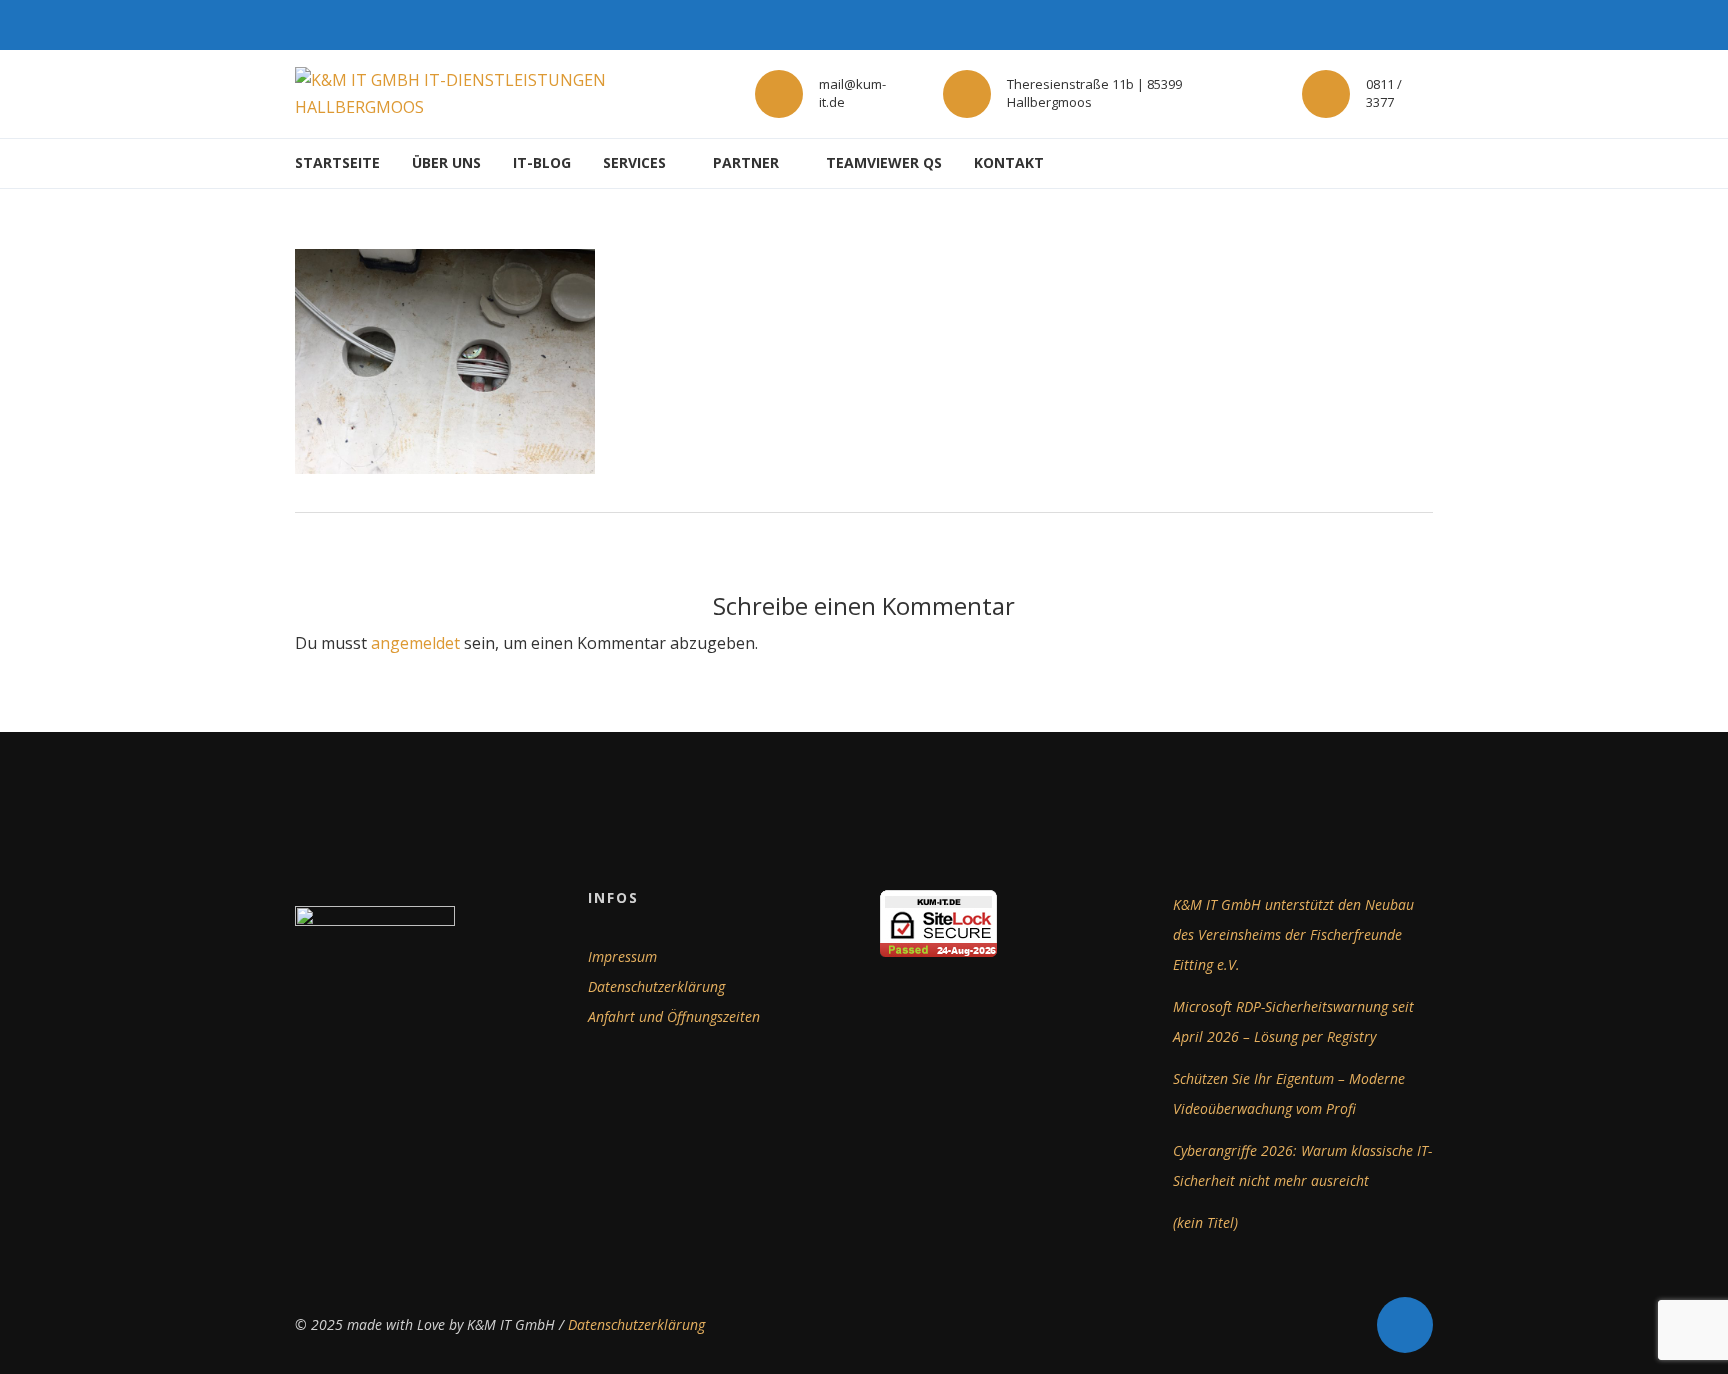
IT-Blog (542, 162)
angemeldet (415, 643)
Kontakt (1009, 162)
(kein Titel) (1205, 1222)
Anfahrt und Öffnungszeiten (674, 1016)
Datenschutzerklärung (656, 986)
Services (634, 162)
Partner (746, 162)
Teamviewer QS (884, 162)
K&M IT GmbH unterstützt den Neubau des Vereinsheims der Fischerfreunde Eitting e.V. (1293, 934)
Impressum (622, 956)
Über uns (446, 162)
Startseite (337, 162)
